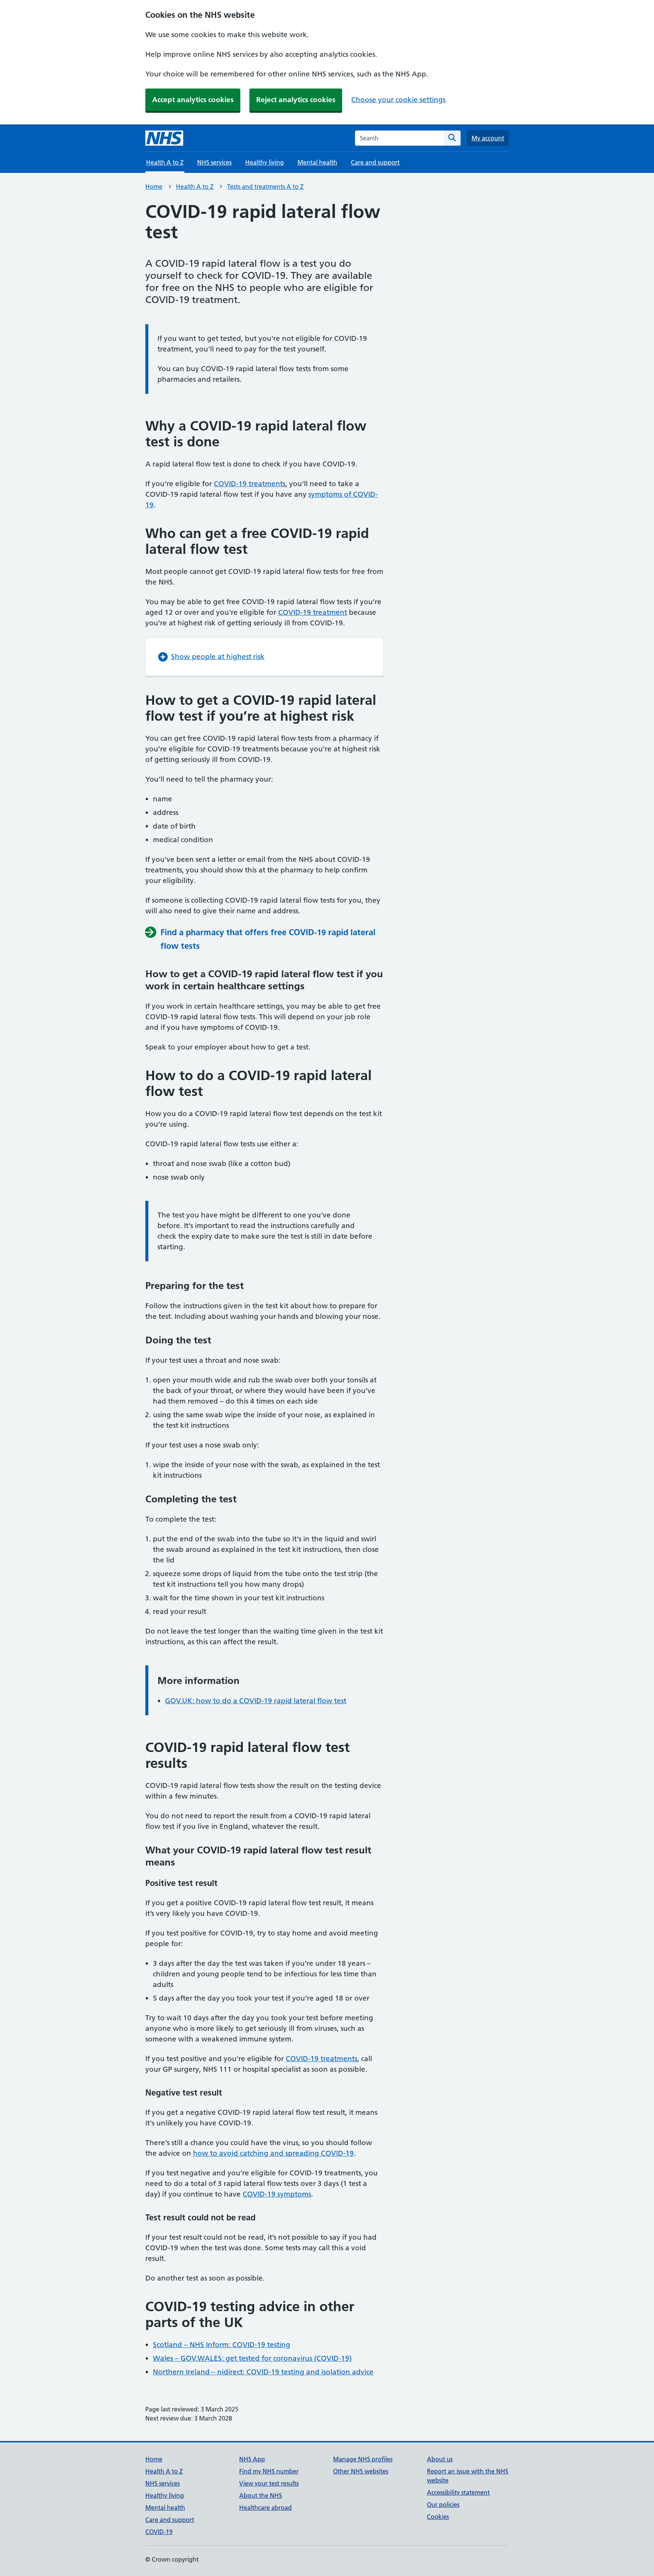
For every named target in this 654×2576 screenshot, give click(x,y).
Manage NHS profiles (363, 2459)
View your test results (269, 2483)
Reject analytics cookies (296, 100)
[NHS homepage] (164, 138)
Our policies (443, 2504)
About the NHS (261, 2495)
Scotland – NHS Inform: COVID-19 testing (222, 2345)
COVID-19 (159, 2532)
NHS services (214, 162)
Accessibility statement (458, 2492)
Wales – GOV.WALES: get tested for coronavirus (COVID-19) (252, 2358)
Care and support (375, 162)
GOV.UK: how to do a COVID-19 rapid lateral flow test (256, 1701)
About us (440, 2459)
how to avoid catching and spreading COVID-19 (273, 2153)
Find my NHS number (269, 2471)
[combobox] (399, 138)
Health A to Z (195, 187)
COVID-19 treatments (250, 484)
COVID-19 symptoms (277, 2194)
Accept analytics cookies (193, 100)
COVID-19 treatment (313, 612)
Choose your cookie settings (398, 100)
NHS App (252, 2459)
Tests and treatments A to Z (265, 187)
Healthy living (265, 162)
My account (488, 138)
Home (154, 187)
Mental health (317, 162)
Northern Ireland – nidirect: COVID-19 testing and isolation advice (263, 2372)
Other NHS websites (361, 2471)
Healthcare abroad (265, 2508)
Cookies (438, 2517)
